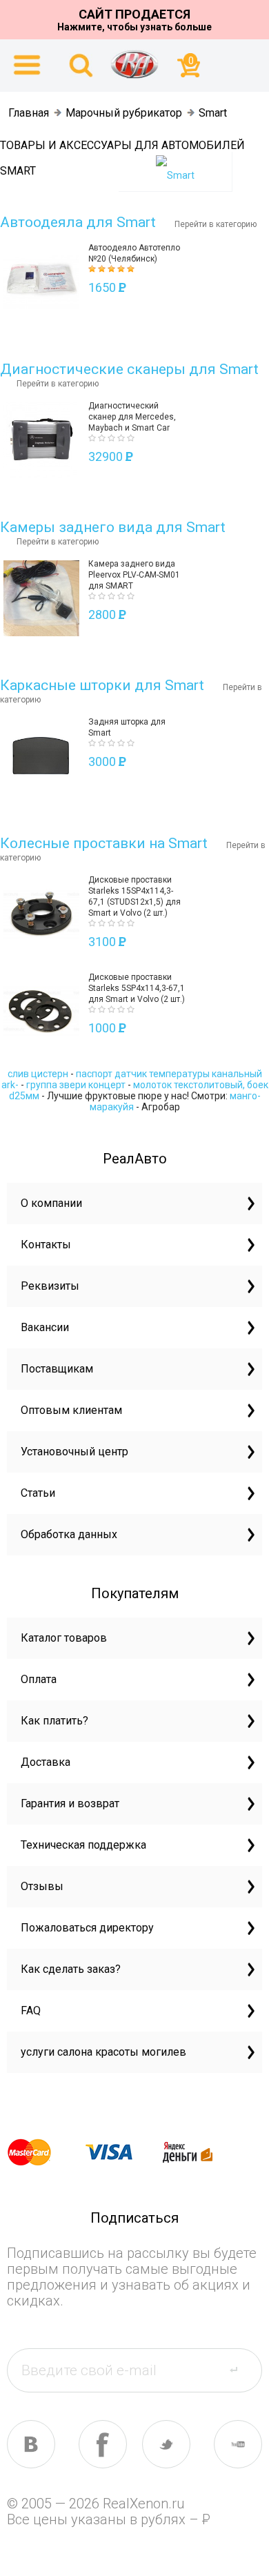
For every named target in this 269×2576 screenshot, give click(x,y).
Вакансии (45, 1327)
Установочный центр (74, 1452)
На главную (134, 64)
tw (166, 2444)
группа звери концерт (76, 1085)
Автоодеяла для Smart (78, 222)
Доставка (46, 1762)
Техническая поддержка (83, 1845)
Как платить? (54, 1721)
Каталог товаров (64, 1638)
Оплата (39, 1679)
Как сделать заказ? (71, 1969)
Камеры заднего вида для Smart (113, 527)
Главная (29, 113)
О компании (51, 1203)
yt (238, 2444)
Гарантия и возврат (70, 1803)
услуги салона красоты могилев (103, 2052)
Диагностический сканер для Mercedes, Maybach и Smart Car (132, 417)
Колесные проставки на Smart (104, 843)
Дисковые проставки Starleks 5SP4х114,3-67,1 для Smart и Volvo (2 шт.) (137, 988)
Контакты (46, 1245)
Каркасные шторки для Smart (102, 685)
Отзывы (42, 1886)
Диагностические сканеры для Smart (129, 369)
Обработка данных (69, 1534)
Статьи (38, 1493)
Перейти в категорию (216, 224)
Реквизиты (50, 1286)
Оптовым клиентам (71, 1410)
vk (31, 2444)
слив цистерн (38, 1074)
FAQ (31, 2010)
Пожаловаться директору (87, 1928)
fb (103, 2444)
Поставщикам (57, 1369)
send (242, 2370)
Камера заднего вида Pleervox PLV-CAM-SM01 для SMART (134, 575)
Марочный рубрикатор (124, 113)
